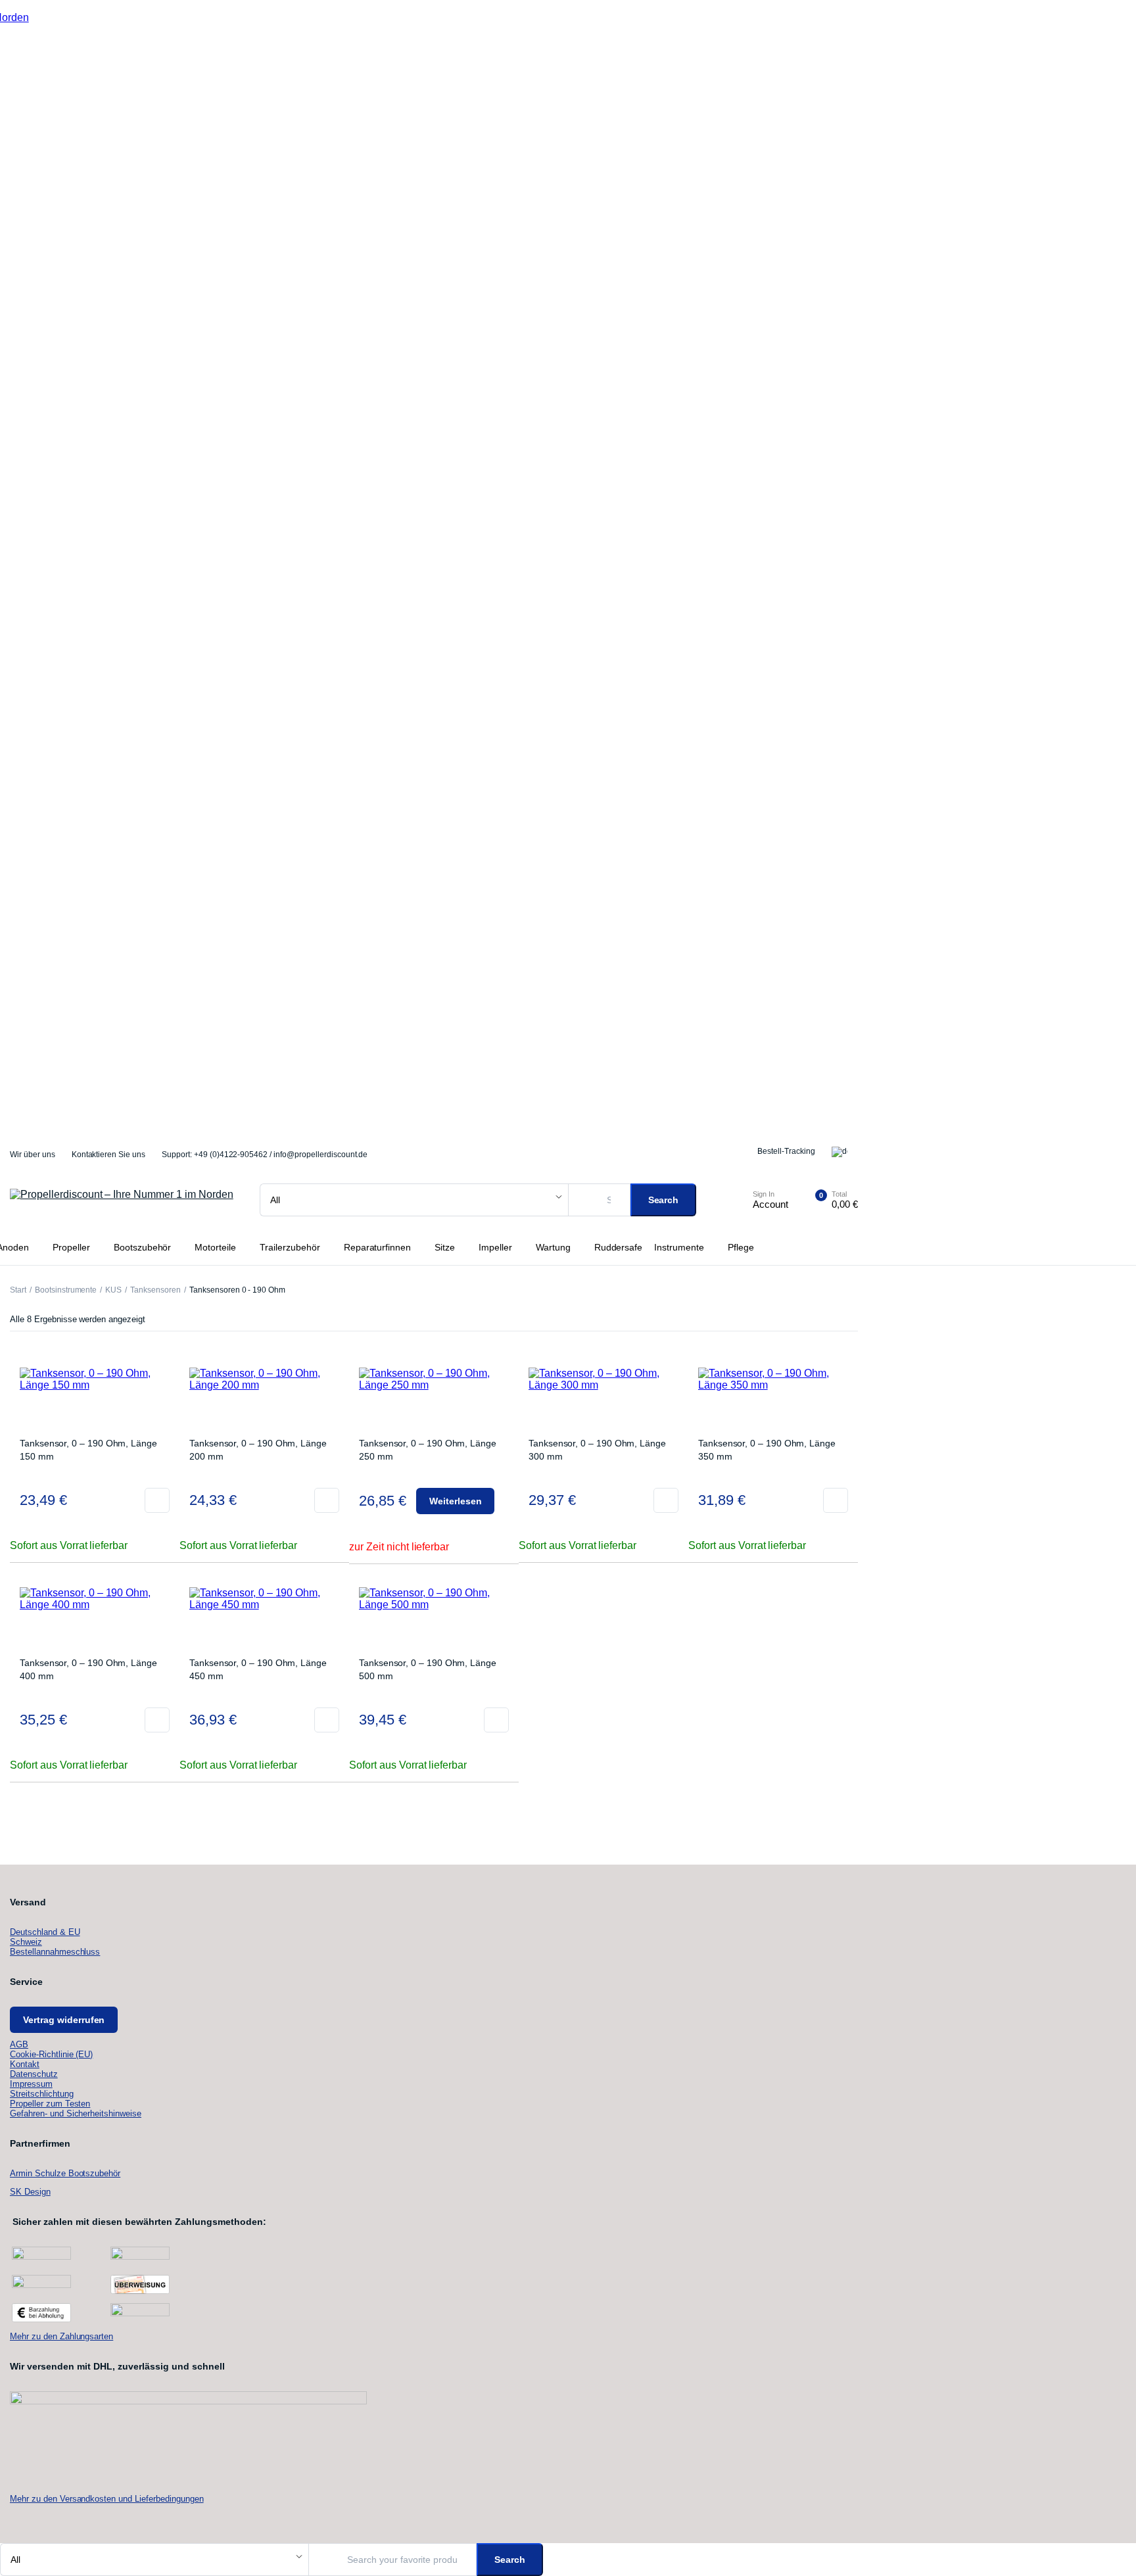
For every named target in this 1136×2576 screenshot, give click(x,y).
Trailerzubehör (290, 1247)
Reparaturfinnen (378, 1247)
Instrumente (679, 1247)
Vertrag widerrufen (64, 2020)
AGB (19, 2044)
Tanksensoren (155, 1290)
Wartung (553, 1247)
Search (664, 1200)
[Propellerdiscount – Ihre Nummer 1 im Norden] (122, 1200)
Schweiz (26, 1942)
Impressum (31, 2084)
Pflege (741, 1247)
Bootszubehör (143, 1247)
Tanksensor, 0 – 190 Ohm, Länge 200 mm (258, 1450)
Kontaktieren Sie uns (108, 1155)
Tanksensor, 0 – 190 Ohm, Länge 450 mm (258, 1669)
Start (18, 1290)
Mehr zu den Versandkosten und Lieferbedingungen (107, 2499)
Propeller (71, 1247)
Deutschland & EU (45, 1932)
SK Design (30, 2192)
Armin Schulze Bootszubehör (65, 2173)
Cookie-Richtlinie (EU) (51, 2054)
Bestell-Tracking (786, 1151)
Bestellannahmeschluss (55, 1952)
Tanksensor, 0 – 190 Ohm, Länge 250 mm (428, 1450)
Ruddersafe (619, 1247)
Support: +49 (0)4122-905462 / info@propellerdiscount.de (265, 1155)
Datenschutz (34, 2074)
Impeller (495, 1247)
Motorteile (215, 1247)
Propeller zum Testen (50, 2104)
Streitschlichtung (42, 2094)
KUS (113, 1290)
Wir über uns (33, 1155)
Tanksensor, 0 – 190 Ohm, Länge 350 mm (767, 1450)
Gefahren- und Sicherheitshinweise (76, 2113)
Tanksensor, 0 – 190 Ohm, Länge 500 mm (428, 1669)
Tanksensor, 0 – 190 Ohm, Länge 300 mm (597, 1450)
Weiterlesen (456, 1501)
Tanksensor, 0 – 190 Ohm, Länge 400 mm (88, 1669)
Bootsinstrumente (66, 1290)
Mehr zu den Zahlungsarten (61, 2336)
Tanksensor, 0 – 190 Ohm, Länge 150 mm (88, 1450)
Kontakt (25, 2064)
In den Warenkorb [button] (157, 1500)
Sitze (445, 1247)
